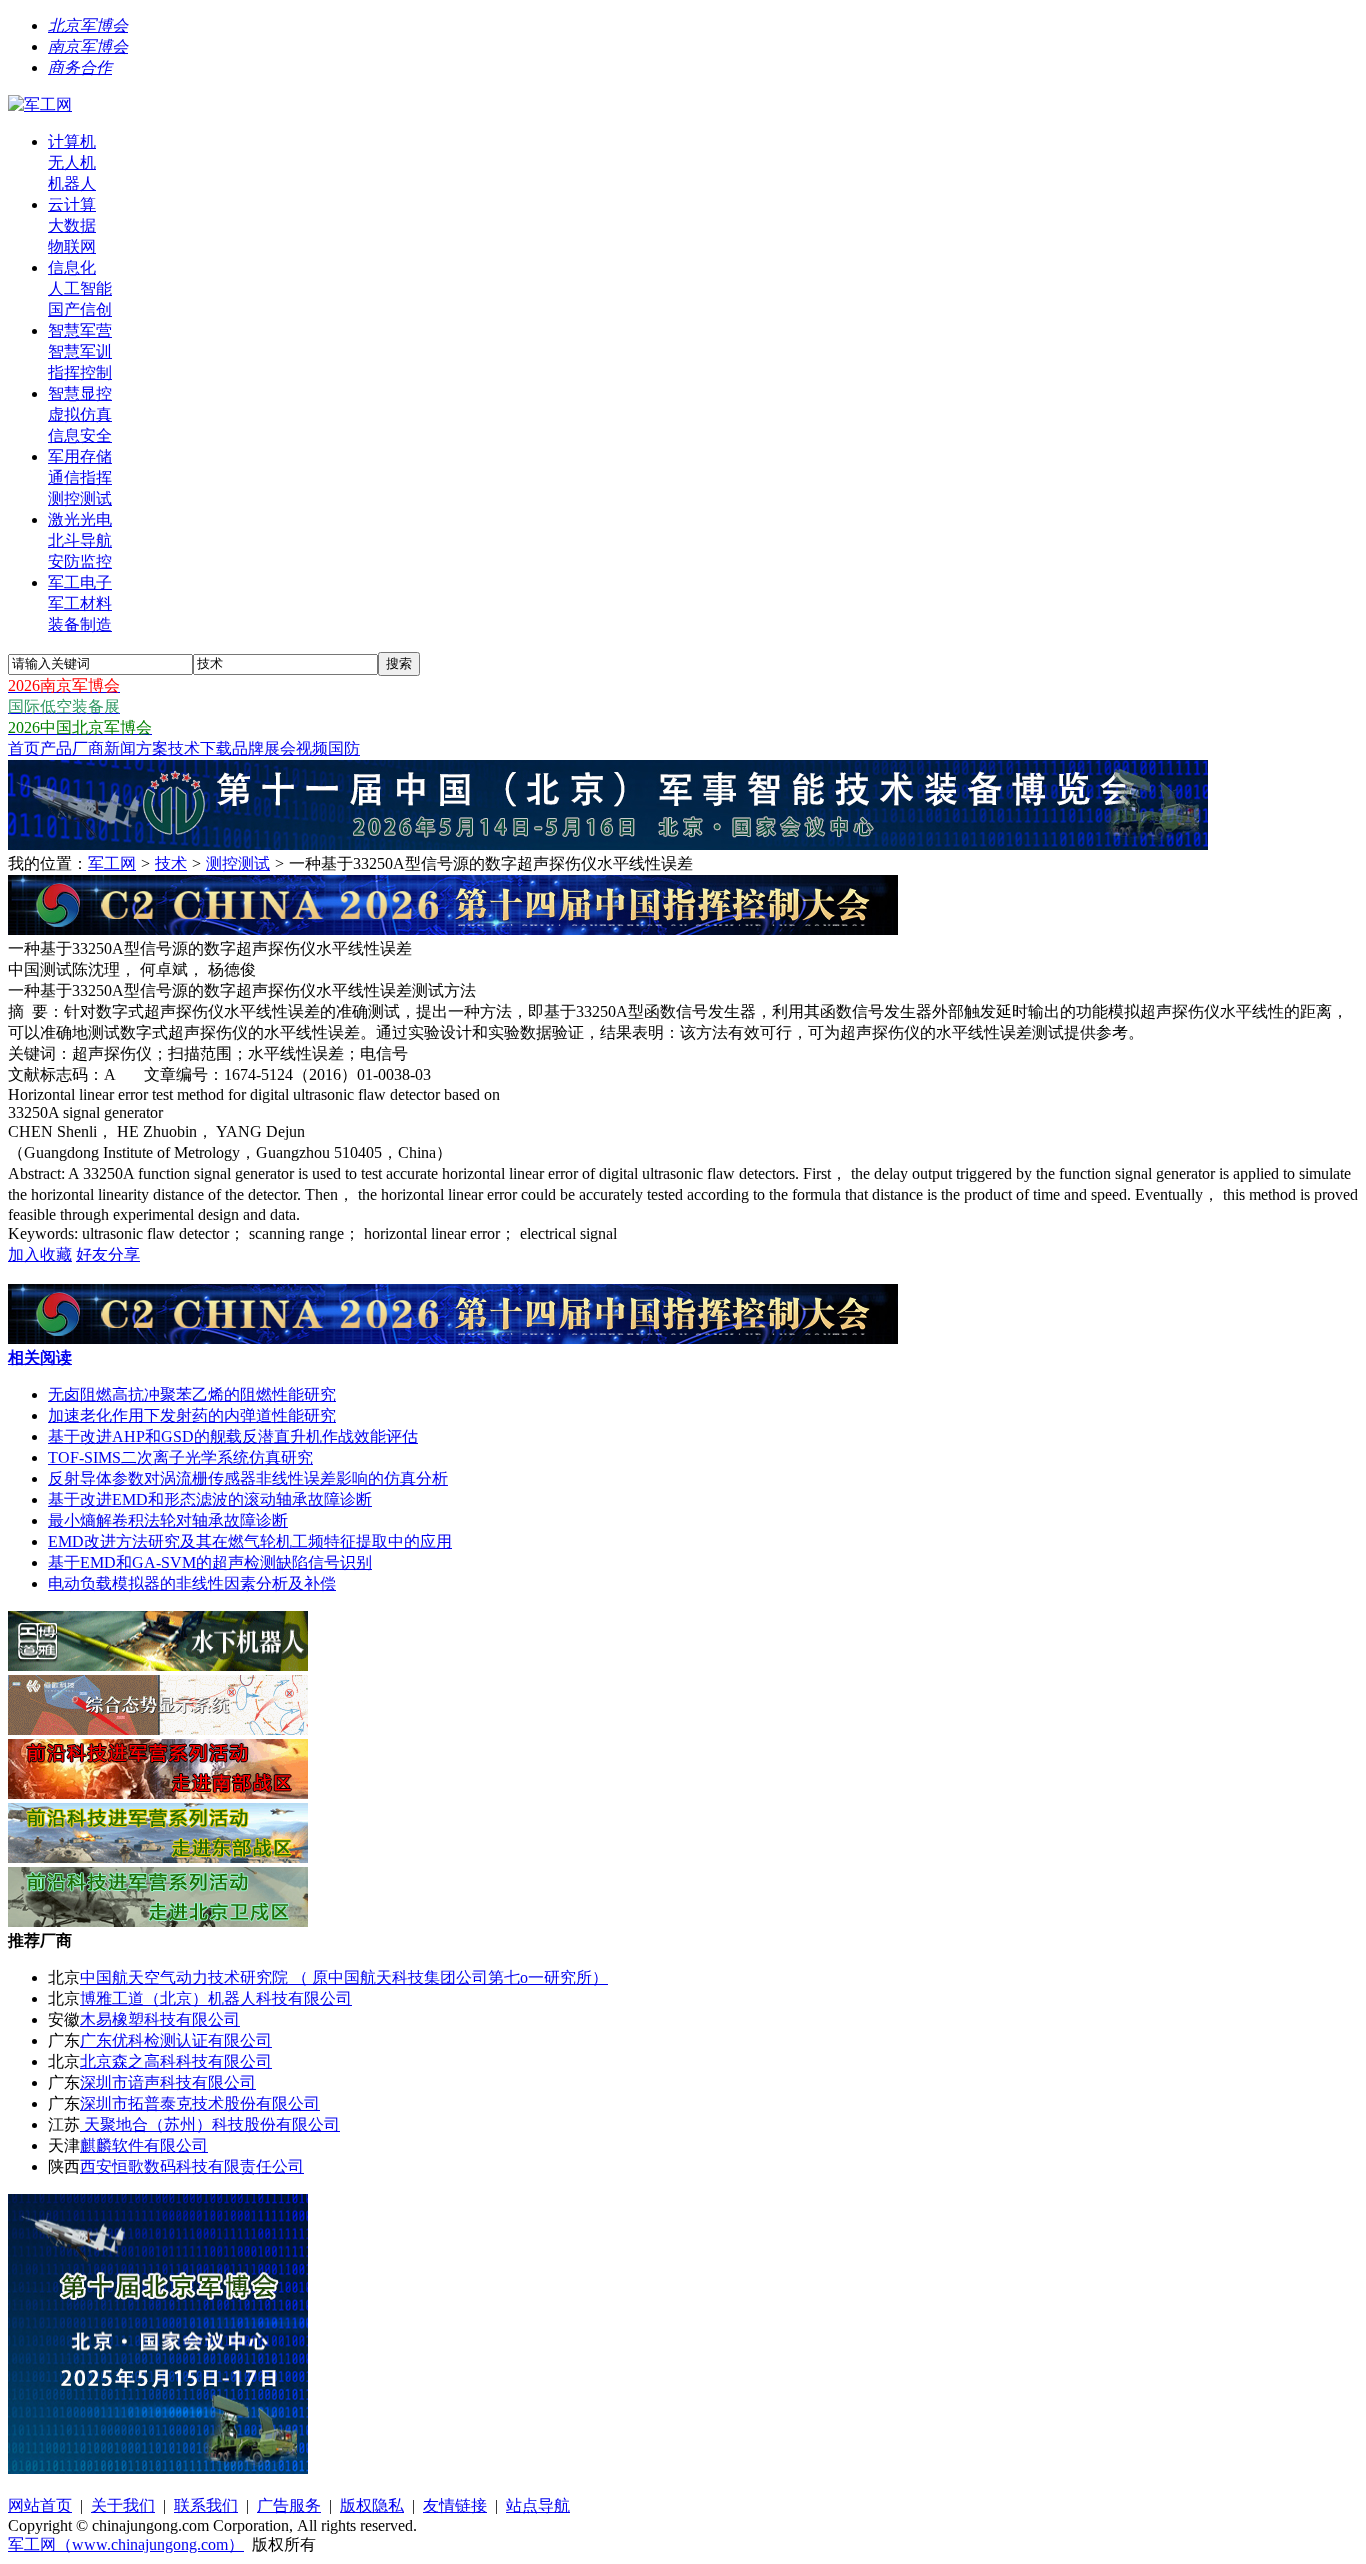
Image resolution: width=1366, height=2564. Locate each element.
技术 (184, 748)
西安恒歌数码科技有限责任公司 (192, 2166)
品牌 (248, 748)
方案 (152, 748)
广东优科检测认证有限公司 (176, 2040)
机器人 (72, 183)
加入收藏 (40, 1254)
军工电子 (80, 582)
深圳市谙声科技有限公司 (168, 2082)
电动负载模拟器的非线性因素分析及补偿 (192, 1583)
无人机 (72, 162)
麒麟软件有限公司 (144, 2145)
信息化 (72, 267)
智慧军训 (80, 351)
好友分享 (108, 1254)
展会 (280, 748)
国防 (344, 748)
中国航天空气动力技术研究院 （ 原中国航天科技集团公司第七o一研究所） (344, 1977)
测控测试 (80, 498)
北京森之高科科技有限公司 (176, 2061)
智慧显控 (80, 393)
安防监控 (80, 561)
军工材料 (80, 603)
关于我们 (123, 2505)
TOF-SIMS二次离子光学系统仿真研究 (180, 1457)
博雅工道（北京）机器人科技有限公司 (216, 1998)
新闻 (120, 748)
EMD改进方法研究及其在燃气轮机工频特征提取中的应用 (250, 1541)
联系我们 (206, 2505)
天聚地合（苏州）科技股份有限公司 (210, 2124)
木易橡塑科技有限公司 (160, 2019)
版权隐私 (372, 2505)
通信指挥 (80, 477)
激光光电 (80, 519)
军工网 (112, 863)
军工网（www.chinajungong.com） (126, 2544)
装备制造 (80, 624)
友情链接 (455, 2505)
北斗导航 (80, 540)
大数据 (72, 225)
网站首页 (40, 2505)
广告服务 (289, 2505)
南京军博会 (88, 46)
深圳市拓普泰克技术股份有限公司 (200, 2103)
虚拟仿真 (80, 414)
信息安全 (80, 435)
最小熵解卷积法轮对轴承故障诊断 (168, 1520)
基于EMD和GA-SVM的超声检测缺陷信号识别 (210, 1562)
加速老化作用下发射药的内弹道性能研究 (192, 1415)
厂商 (88, 748)
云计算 (72, 204)
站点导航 (538, 2505)
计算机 (72, 141)
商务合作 (80, 67)
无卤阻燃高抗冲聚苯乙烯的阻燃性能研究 (192, 1394)
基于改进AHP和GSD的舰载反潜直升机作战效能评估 (233, 1436)
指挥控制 (80, 372)
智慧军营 (80, 330)
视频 (312, 748)
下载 (216, 748)
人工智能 (80, 288)
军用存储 (80, 456)
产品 (56, 748)
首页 (24, 748)
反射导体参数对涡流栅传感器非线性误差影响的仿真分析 (248, 1478)
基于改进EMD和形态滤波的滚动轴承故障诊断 (210, 1499)
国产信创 (80, 309)
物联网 (72, 246)
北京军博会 (88, 25)
